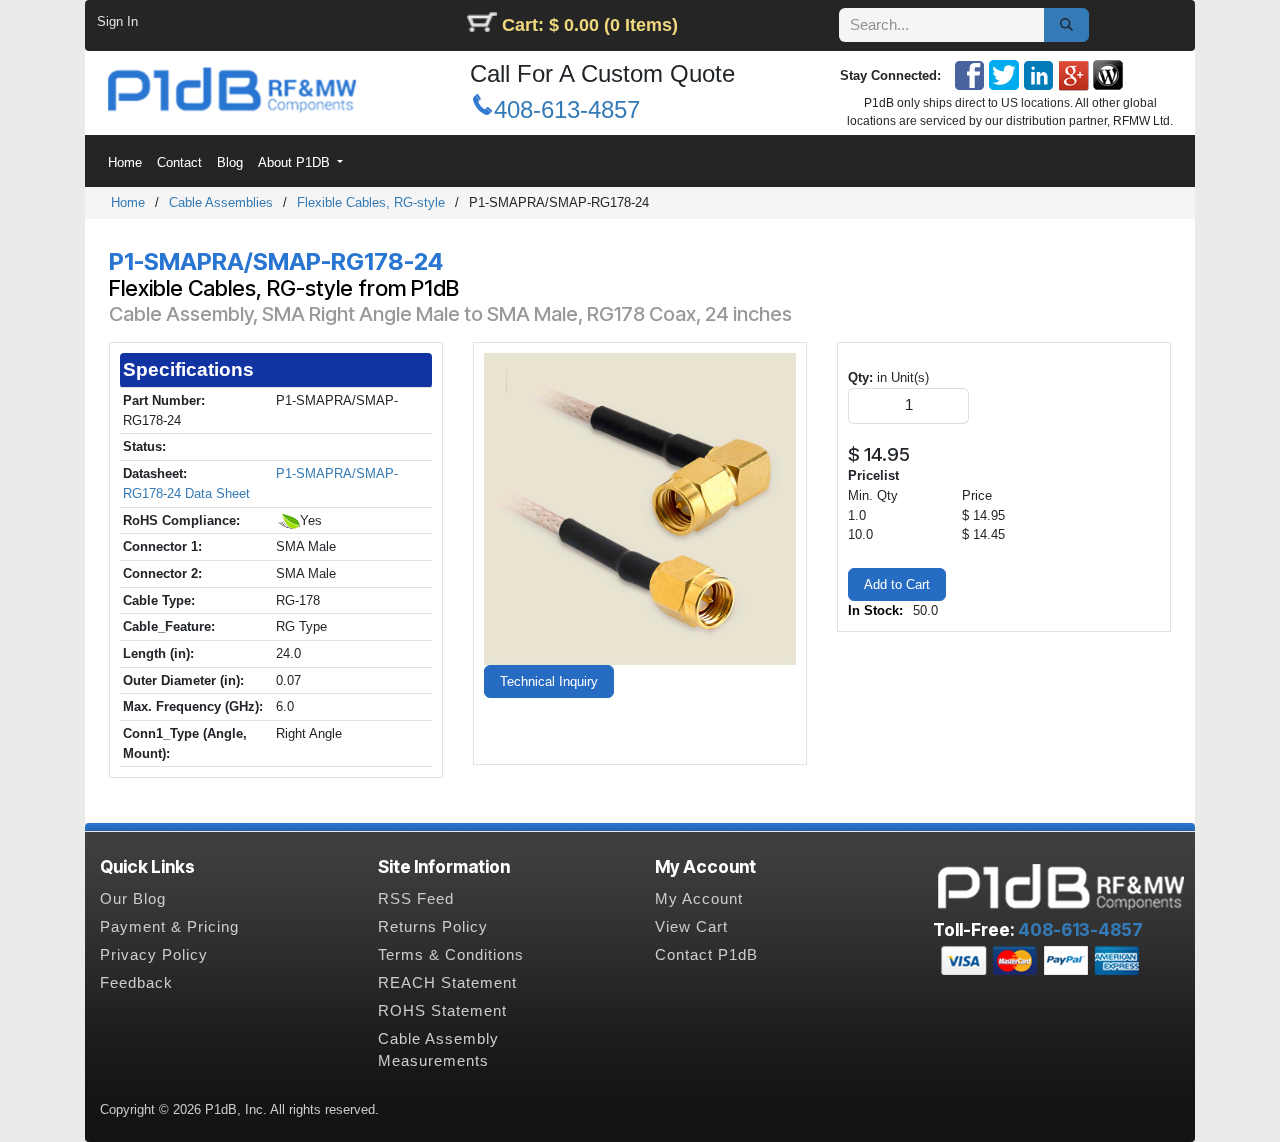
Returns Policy (433, 927)
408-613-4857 (567, 109)
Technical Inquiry (549, 681)
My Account (699, 899)
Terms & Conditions (451, 955)
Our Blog (133, 899)
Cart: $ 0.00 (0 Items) (590, 25)
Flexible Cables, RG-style (371, 202)
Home (128, 202)
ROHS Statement (442, 1011)
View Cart (691, 927)
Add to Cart (897, 584)
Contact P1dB (706, 955)
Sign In (117, 21)
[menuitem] (124, 162)
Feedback (136, 983)
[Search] (1066, 25)
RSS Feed (416, 899)
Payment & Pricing (169, 927)
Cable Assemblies (221, 202)
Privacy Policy (154, 955)
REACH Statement (447, 983)
